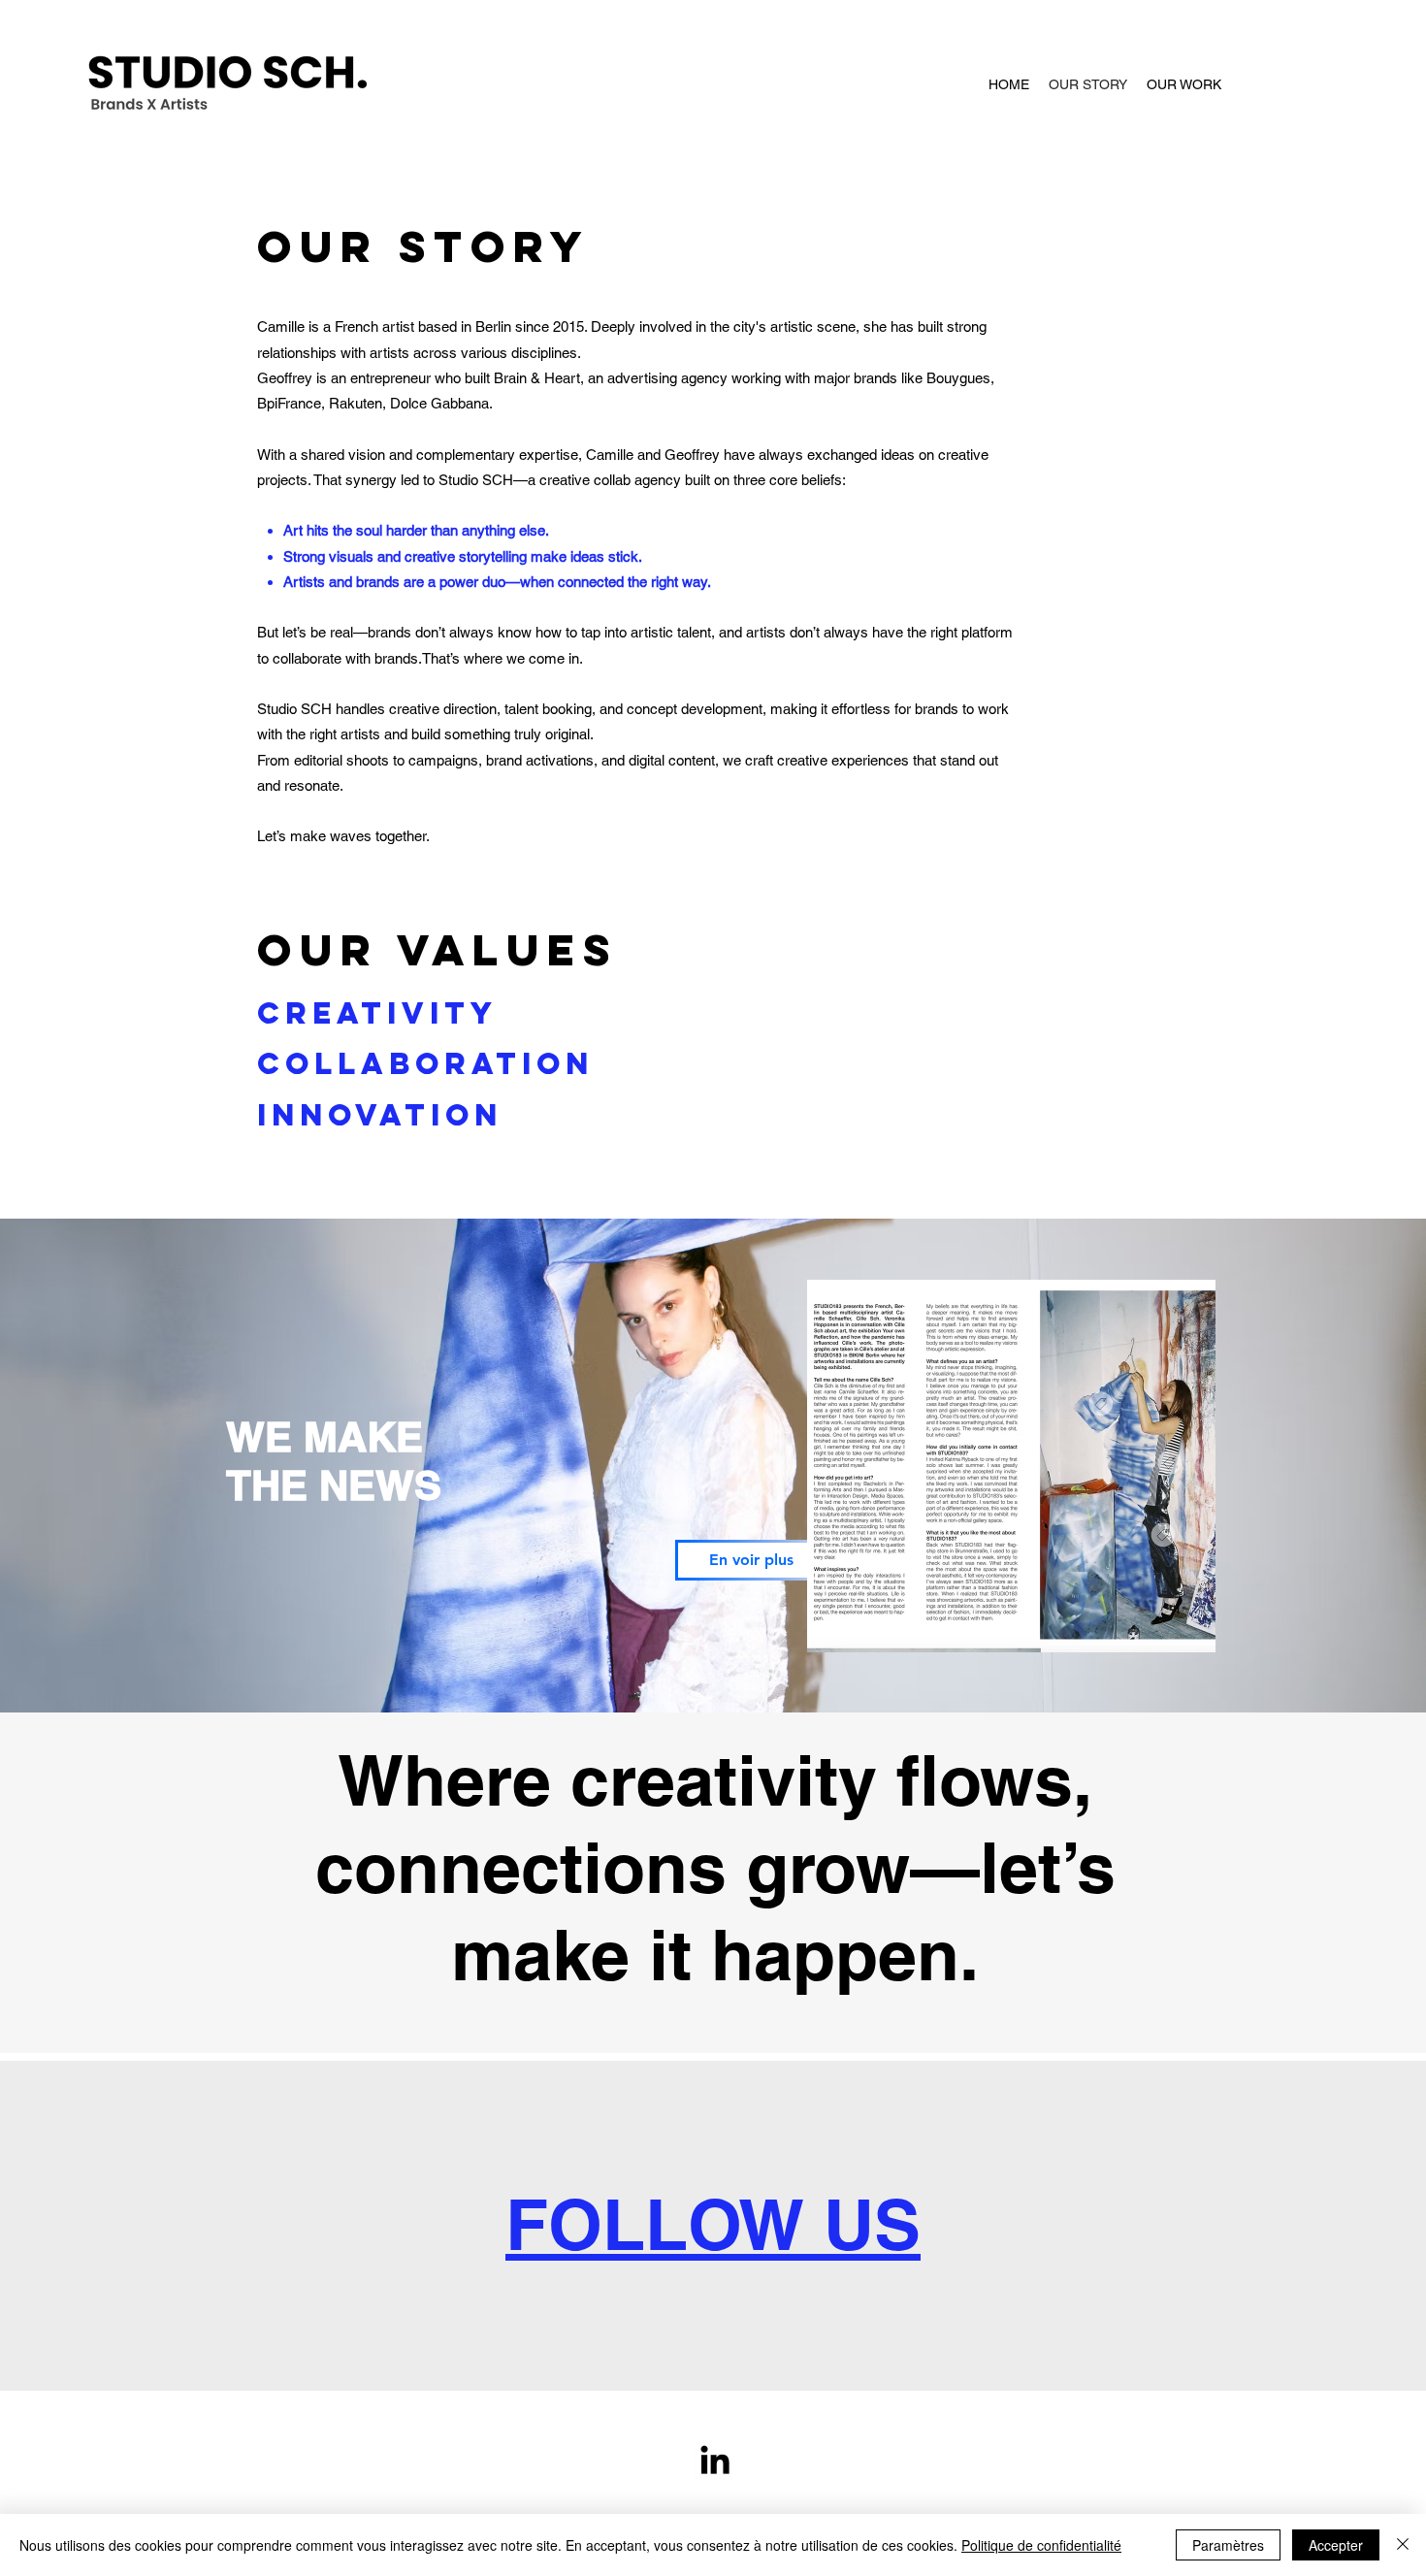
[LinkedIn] (715, 2460)
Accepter (1336, 2545)
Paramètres (1228, 2545)
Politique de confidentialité (1041, 2545)
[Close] (1403, 2545)
